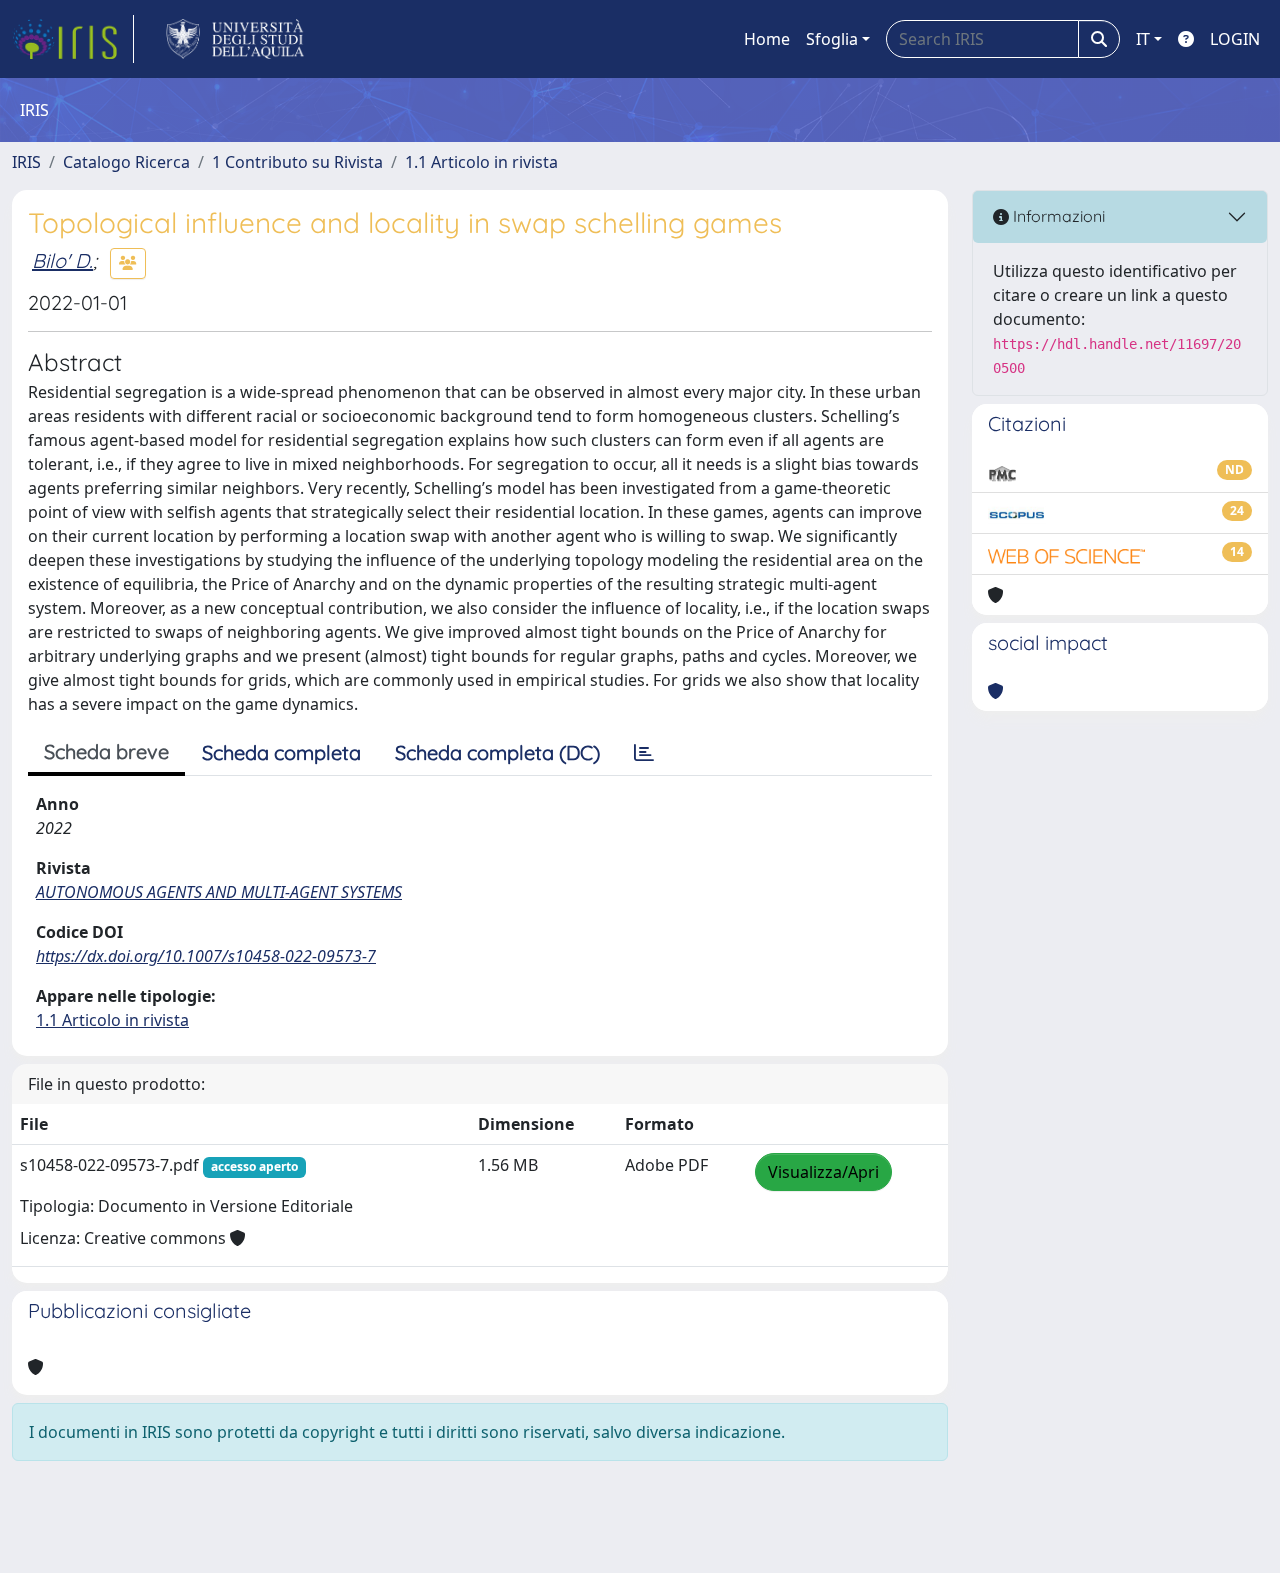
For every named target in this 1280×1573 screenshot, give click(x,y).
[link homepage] (73, 39)
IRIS (26, 162)
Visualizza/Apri (823, 1172)
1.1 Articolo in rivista (481, 162)
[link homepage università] (235, 39)
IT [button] (1143, 39)
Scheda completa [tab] (281, 752)
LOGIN (1235, 39)
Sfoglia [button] (832, 39)
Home (767, 39)
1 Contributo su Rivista (297, 162)
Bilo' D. (62, 260)
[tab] (644, 753)
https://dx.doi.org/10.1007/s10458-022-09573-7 (206, 956)
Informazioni (1057, 216)
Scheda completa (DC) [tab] (497, 752)
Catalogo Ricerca (126, 162)
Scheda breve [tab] (106, 751)
